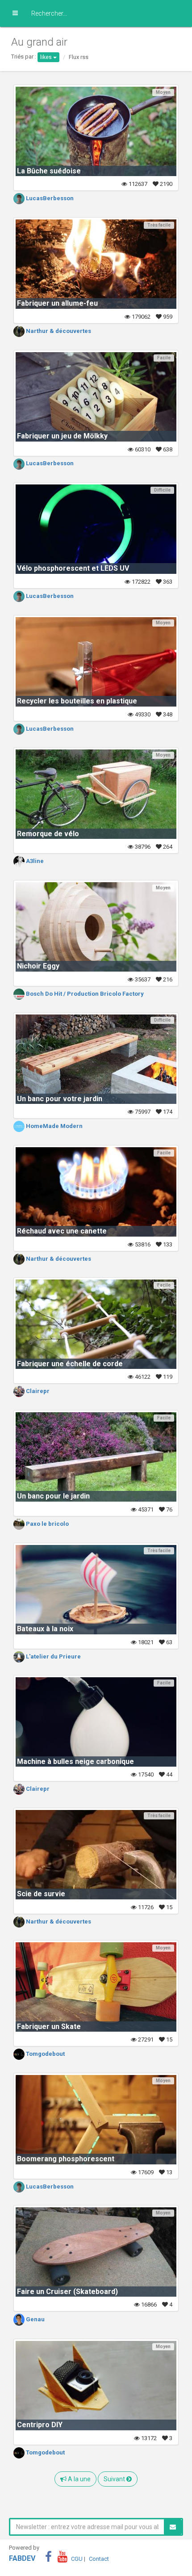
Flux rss (79, 57)
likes (47, 57)
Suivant (115, 2479)
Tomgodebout (45, 2054)
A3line (34, 861)
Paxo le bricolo (47, 1524)
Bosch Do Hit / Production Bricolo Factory (84, 994)
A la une (79, 2479)
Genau (35, 2319)
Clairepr (37, 1391)
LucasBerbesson (49, 198)
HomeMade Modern (54, 1126)
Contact (99, 2559)
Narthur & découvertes (58, 331)
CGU (77, 2559)
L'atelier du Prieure (53, 1656)
